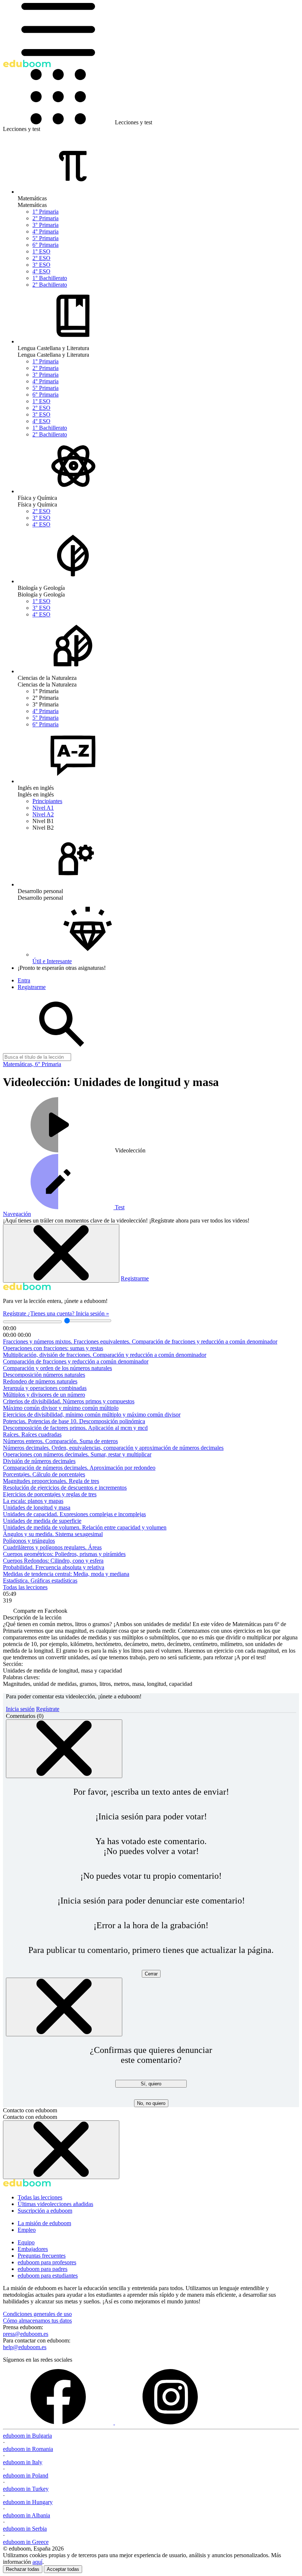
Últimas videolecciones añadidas (55, 2204)
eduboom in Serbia (25, 2529)
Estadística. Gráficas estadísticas (40, 1581)
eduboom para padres (43, 2269)
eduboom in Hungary (28, 2502)
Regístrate (15, 1313)
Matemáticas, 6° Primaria (32, 1064)
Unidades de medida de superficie (42, 1521)
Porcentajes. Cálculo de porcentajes (44, 1474)
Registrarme (135, 1278)
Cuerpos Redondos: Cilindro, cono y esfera (53, 1561)
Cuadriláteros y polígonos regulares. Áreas (52, 1547)
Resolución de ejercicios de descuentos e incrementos (65, 1488)
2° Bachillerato (50, 285)
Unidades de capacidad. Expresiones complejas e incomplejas (74, 1514)
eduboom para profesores (47, 2262)
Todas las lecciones (25, 1587)
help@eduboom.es (25, 2347)
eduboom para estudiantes (48, 2276)
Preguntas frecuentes (42, 2256)
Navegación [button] (17, 1214)
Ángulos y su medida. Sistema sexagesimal (53, 1534)
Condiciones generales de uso (37, 2314)
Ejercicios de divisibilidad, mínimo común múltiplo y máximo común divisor (92, 1415)
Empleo (27, 2230)
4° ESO (41, 271)
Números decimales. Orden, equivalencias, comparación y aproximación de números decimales (113, 1448)
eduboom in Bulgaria (27, 2436)
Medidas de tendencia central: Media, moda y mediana (66, 1574)
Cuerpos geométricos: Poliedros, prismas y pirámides (64, 1554)
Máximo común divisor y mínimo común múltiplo (61, 1408)
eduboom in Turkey (26, 2489)
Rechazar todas (23, 2569)
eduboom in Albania (27, 2515)
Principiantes (47, 801)
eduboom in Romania (28, 2449)
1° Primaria (45, 212)
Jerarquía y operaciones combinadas (45, 1388)
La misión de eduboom (44, 2223)
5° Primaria (45, 238)
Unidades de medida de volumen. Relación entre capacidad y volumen (85, 1527)
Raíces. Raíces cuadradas (32, 1434)
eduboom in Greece (26, 2542)
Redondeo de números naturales (40, 1381)
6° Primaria (45, 245)
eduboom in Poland (26, 2475)
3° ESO (41, 265)
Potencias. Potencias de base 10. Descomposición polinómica (74, 1421)
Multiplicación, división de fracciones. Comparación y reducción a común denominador (105, 1355)
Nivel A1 (43, 808)
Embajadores (33, 2249)
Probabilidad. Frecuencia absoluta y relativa (54, 1567)
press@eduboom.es (26, 2334)
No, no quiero (151, 2103)
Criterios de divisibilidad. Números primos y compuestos (69, 1401)
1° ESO (41, 251)
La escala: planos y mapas (33, 1501)
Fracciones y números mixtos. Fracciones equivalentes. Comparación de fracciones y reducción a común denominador (140, 1341)
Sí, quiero (151, 2084)
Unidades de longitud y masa (37, 1507)
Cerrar (151, 1974)
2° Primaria (45, 218)
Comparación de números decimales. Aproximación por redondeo (79, 1468)
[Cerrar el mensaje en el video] (61, 1253)
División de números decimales (39, 1461)
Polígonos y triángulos (29, 1541)
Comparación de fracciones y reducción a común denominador (76, 1361)
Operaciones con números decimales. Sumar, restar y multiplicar (77, 1454)
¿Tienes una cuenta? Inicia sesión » (68, 1313)
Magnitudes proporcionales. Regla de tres (51, 1481)
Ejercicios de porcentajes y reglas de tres (50, 1494)
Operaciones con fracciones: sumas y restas (53, 1348)
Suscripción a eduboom (45, 2211)
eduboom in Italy (23, 2462)
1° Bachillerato (50, 278)
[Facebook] (59, 2422)
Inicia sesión (20, 1709)
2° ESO (41, 258)
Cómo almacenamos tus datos (37, 2321)
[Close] (64, 1749)
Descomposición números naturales (44, 1375)
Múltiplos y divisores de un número (44, 1395)
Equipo (26, 2242)
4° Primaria (45, 231)
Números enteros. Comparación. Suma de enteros (60, 1441)
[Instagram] (170, 2422)
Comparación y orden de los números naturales (57, 1368)
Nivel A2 (43, 814)
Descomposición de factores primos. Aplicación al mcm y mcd (75, 1428)
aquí (37, 2562)
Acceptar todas (63, 2569)
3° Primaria (45, 225)
